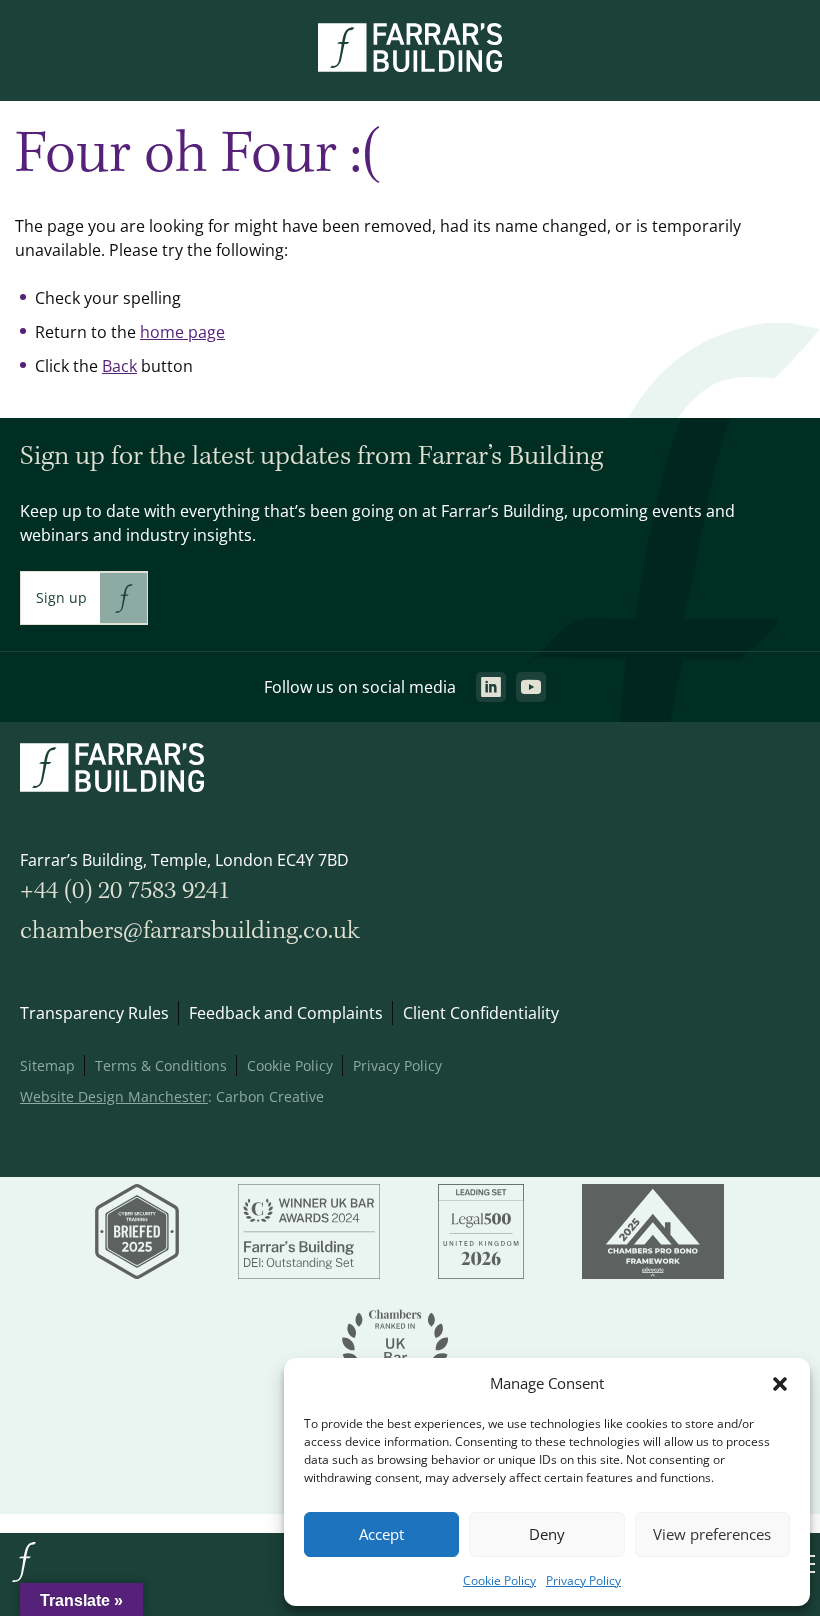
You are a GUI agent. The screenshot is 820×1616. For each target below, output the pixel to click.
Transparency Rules (94, 1013)
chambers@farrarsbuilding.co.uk (190, 931)
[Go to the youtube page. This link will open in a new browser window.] (531, 687)
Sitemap (47, 1065)
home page (182, 332)
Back (119, 366)
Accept (381, 1534)
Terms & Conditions (161, 1065)
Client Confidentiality (481, 1013)
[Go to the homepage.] (24, 1580)
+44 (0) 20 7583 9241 (125, 891)
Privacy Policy (583, 1580)
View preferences (712, 1534)
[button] (780, 1384)
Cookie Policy (499, 1580)
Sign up (61, 597)
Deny (547, 1534)
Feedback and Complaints (286, 1013)
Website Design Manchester (114, 1096)
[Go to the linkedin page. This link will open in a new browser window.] (491, 687)
